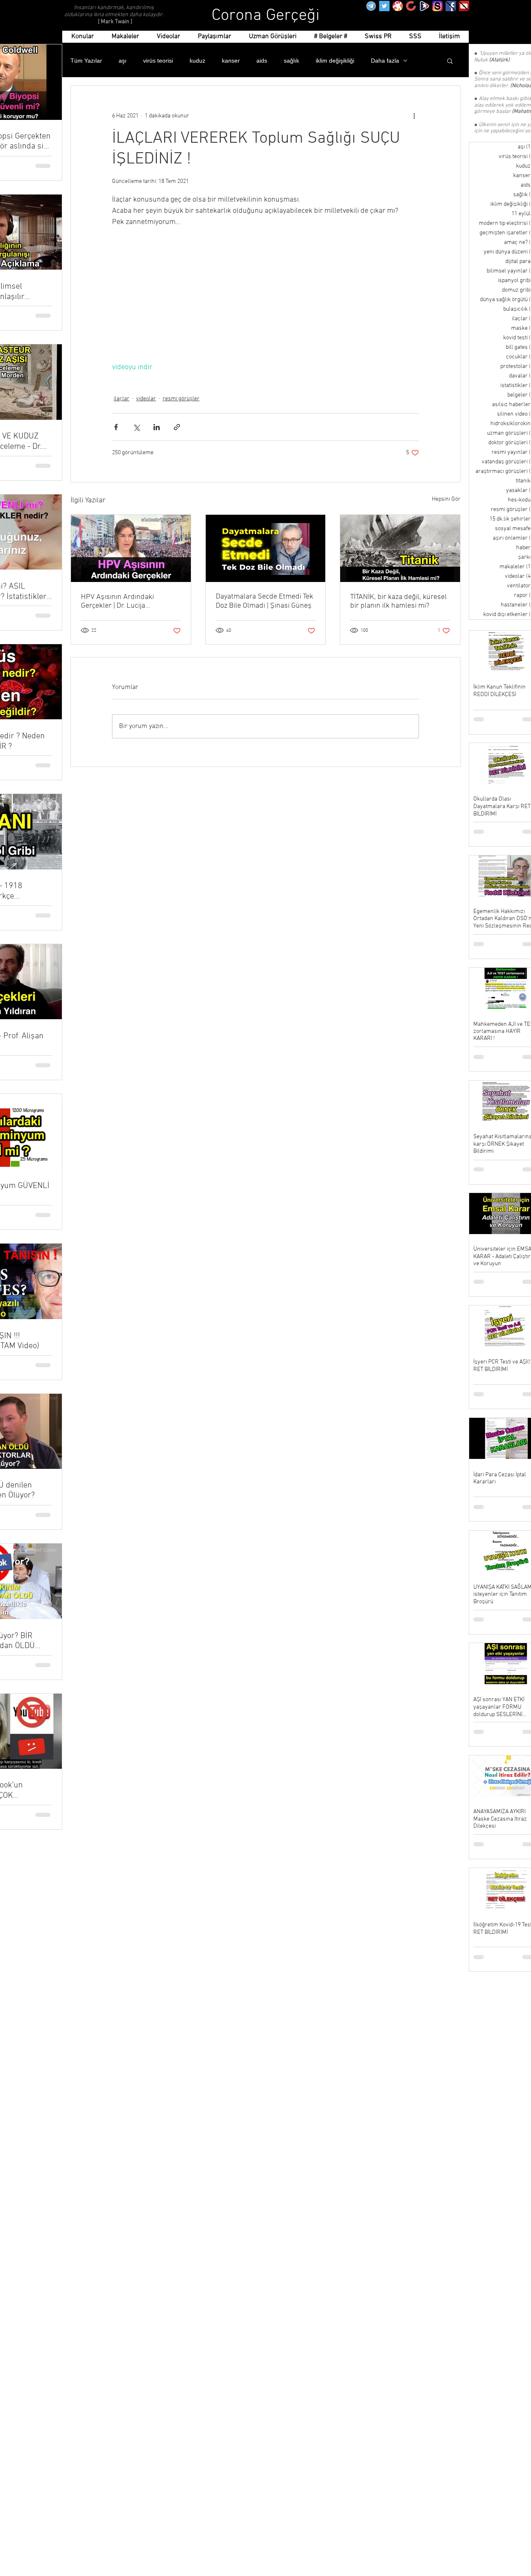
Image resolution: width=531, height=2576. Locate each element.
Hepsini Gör (446, 499)
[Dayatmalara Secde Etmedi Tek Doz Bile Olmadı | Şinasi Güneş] (266, 548)
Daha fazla (385, 61)
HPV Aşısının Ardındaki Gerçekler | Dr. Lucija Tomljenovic (117, 601)
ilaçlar (122, 399)
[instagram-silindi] (437, 6)
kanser (231, 61)
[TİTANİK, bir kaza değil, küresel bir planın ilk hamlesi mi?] (400, 548)
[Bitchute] (411, 6)
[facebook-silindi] (451, 6)
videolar (146, 399)
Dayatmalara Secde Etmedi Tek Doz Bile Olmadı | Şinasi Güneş (264, 601)
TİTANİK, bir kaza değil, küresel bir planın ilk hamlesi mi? (398, 601)
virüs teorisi (158, 61)
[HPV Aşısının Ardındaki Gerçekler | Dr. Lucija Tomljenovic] (131, 548)
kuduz (197, 61)
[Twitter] (384, 6)
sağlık (291, 61)
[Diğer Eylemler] (414, 116)
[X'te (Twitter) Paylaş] (136, 427)
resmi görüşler (181, 399)
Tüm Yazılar (86, 61)
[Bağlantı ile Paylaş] (177, 427)
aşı (123, 61)
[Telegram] (371, 6)
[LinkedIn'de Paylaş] (157, 427)
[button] (450, 61)
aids (262, 61)
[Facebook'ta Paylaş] (116, 427)
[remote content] (265, 295)
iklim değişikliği (335, 61)
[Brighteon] (424, 6)
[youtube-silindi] (464, 6)
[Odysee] (398, 6)
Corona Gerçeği (266, 16)
